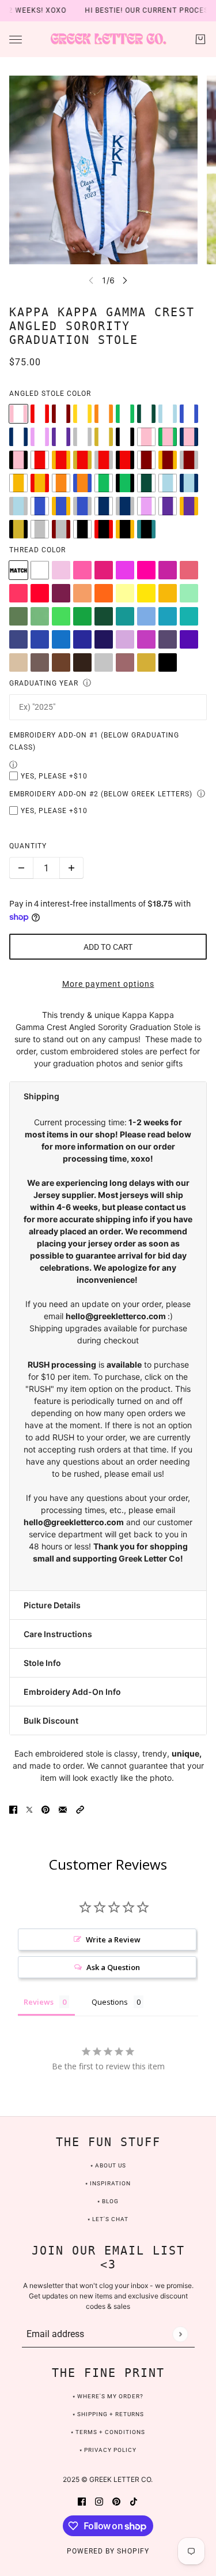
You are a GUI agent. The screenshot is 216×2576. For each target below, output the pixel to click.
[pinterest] (116, 2500)
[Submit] (180, 2334)
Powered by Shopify (108, 2551)
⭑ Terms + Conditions (108, 2432)
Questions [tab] (110, 2002)
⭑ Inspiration (108, 2183)
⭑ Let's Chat (108, 2219)
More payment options (108, 984)
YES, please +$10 (54, 776)
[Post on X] (29, 1808)
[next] (125, 280)
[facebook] (82, 2500)
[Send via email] (63, 1808)
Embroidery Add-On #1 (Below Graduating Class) (94, 741)
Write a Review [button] (113, 1940)
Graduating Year (44, 683)
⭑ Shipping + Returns (108, 2414)
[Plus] (71, 868)
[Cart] (200, 39)
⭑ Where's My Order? (108, 2396)
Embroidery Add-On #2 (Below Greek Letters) (101, 794)
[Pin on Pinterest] (46, 1808)
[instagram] (99, 2500)
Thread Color (37, 550)
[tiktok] (134, 2500)
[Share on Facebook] (13, 1808)
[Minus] (21, 868)
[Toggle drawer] (16, 40)
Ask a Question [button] (113, 1967)
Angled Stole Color (50, 394)
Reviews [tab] (39, 2002)
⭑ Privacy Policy (108, 2450)
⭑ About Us (108, 2165)
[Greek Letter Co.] (108, 39)
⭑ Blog (108, 2201)
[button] (108, 1096)
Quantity (28, 846)
